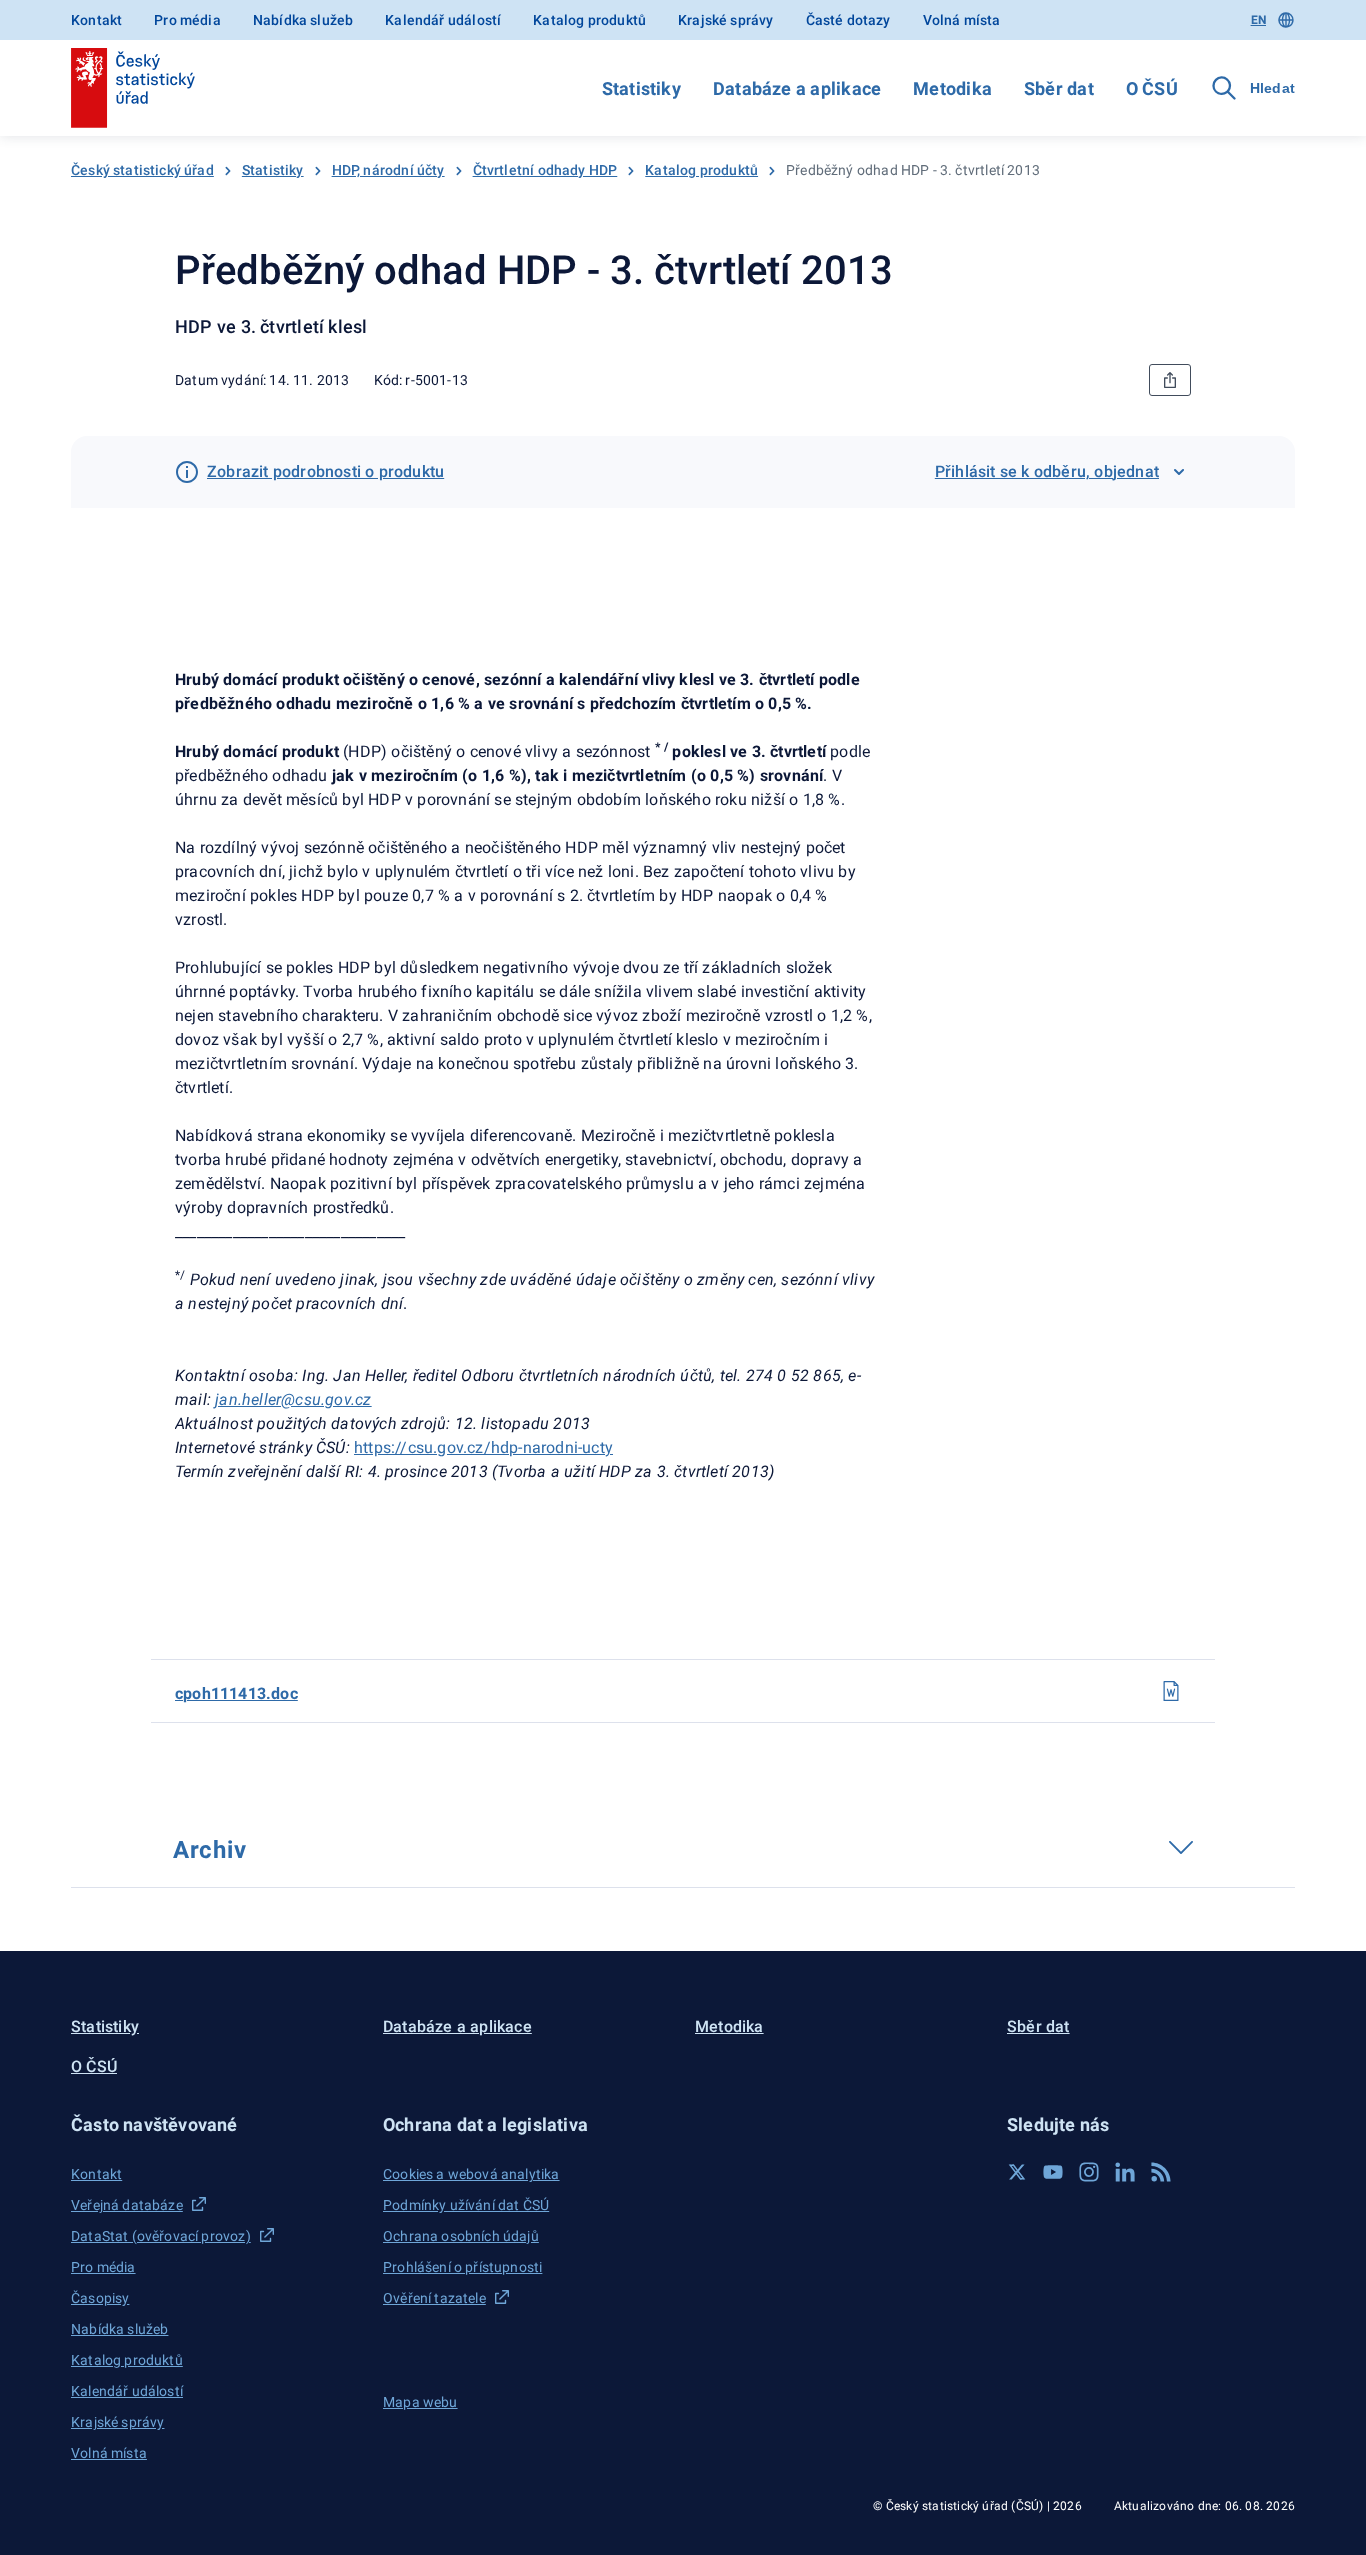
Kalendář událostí (443, 20)
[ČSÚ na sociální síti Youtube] (1053, 2172)
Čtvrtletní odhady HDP (545, 170)
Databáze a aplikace (797, 88)
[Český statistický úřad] (133, 88)
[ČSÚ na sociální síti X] (1017, 2172)
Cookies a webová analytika (471, 2174)
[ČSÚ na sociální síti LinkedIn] (1125, 2172)
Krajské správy (725, 20)
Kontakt (96, 20)
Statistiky (641, 88)
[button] (215, 2124)
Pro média (187, 20)
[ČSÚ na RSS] (1161, 2172)
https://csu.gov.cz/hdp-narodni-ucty (483, 1447)
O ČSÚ (1152, 88)
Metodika (952, 88)
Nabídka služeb (303, 20)
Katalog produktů (589, 20)
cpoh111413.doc (236, 1693)
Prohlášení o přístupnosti (462, 2267)
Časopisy (100, 2298)
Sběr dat (1059, 88)
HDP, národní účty (388, 170)
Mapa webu (420, 2402)
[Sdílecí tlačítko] (1170, 380)
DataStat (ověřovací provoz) (161, 2236)
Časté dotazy (848, 20)
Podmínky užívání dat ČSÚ (466, 2205)
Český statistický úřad (142, 170)
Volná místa (962, 20)
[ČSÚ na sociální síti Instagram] (1089, 2172)
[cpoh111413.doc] (1171, 1691)
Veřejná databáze (127, 2205)
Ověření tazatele (434, 2298)
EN (1258, 20)
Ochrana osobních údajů (461, 2236)
